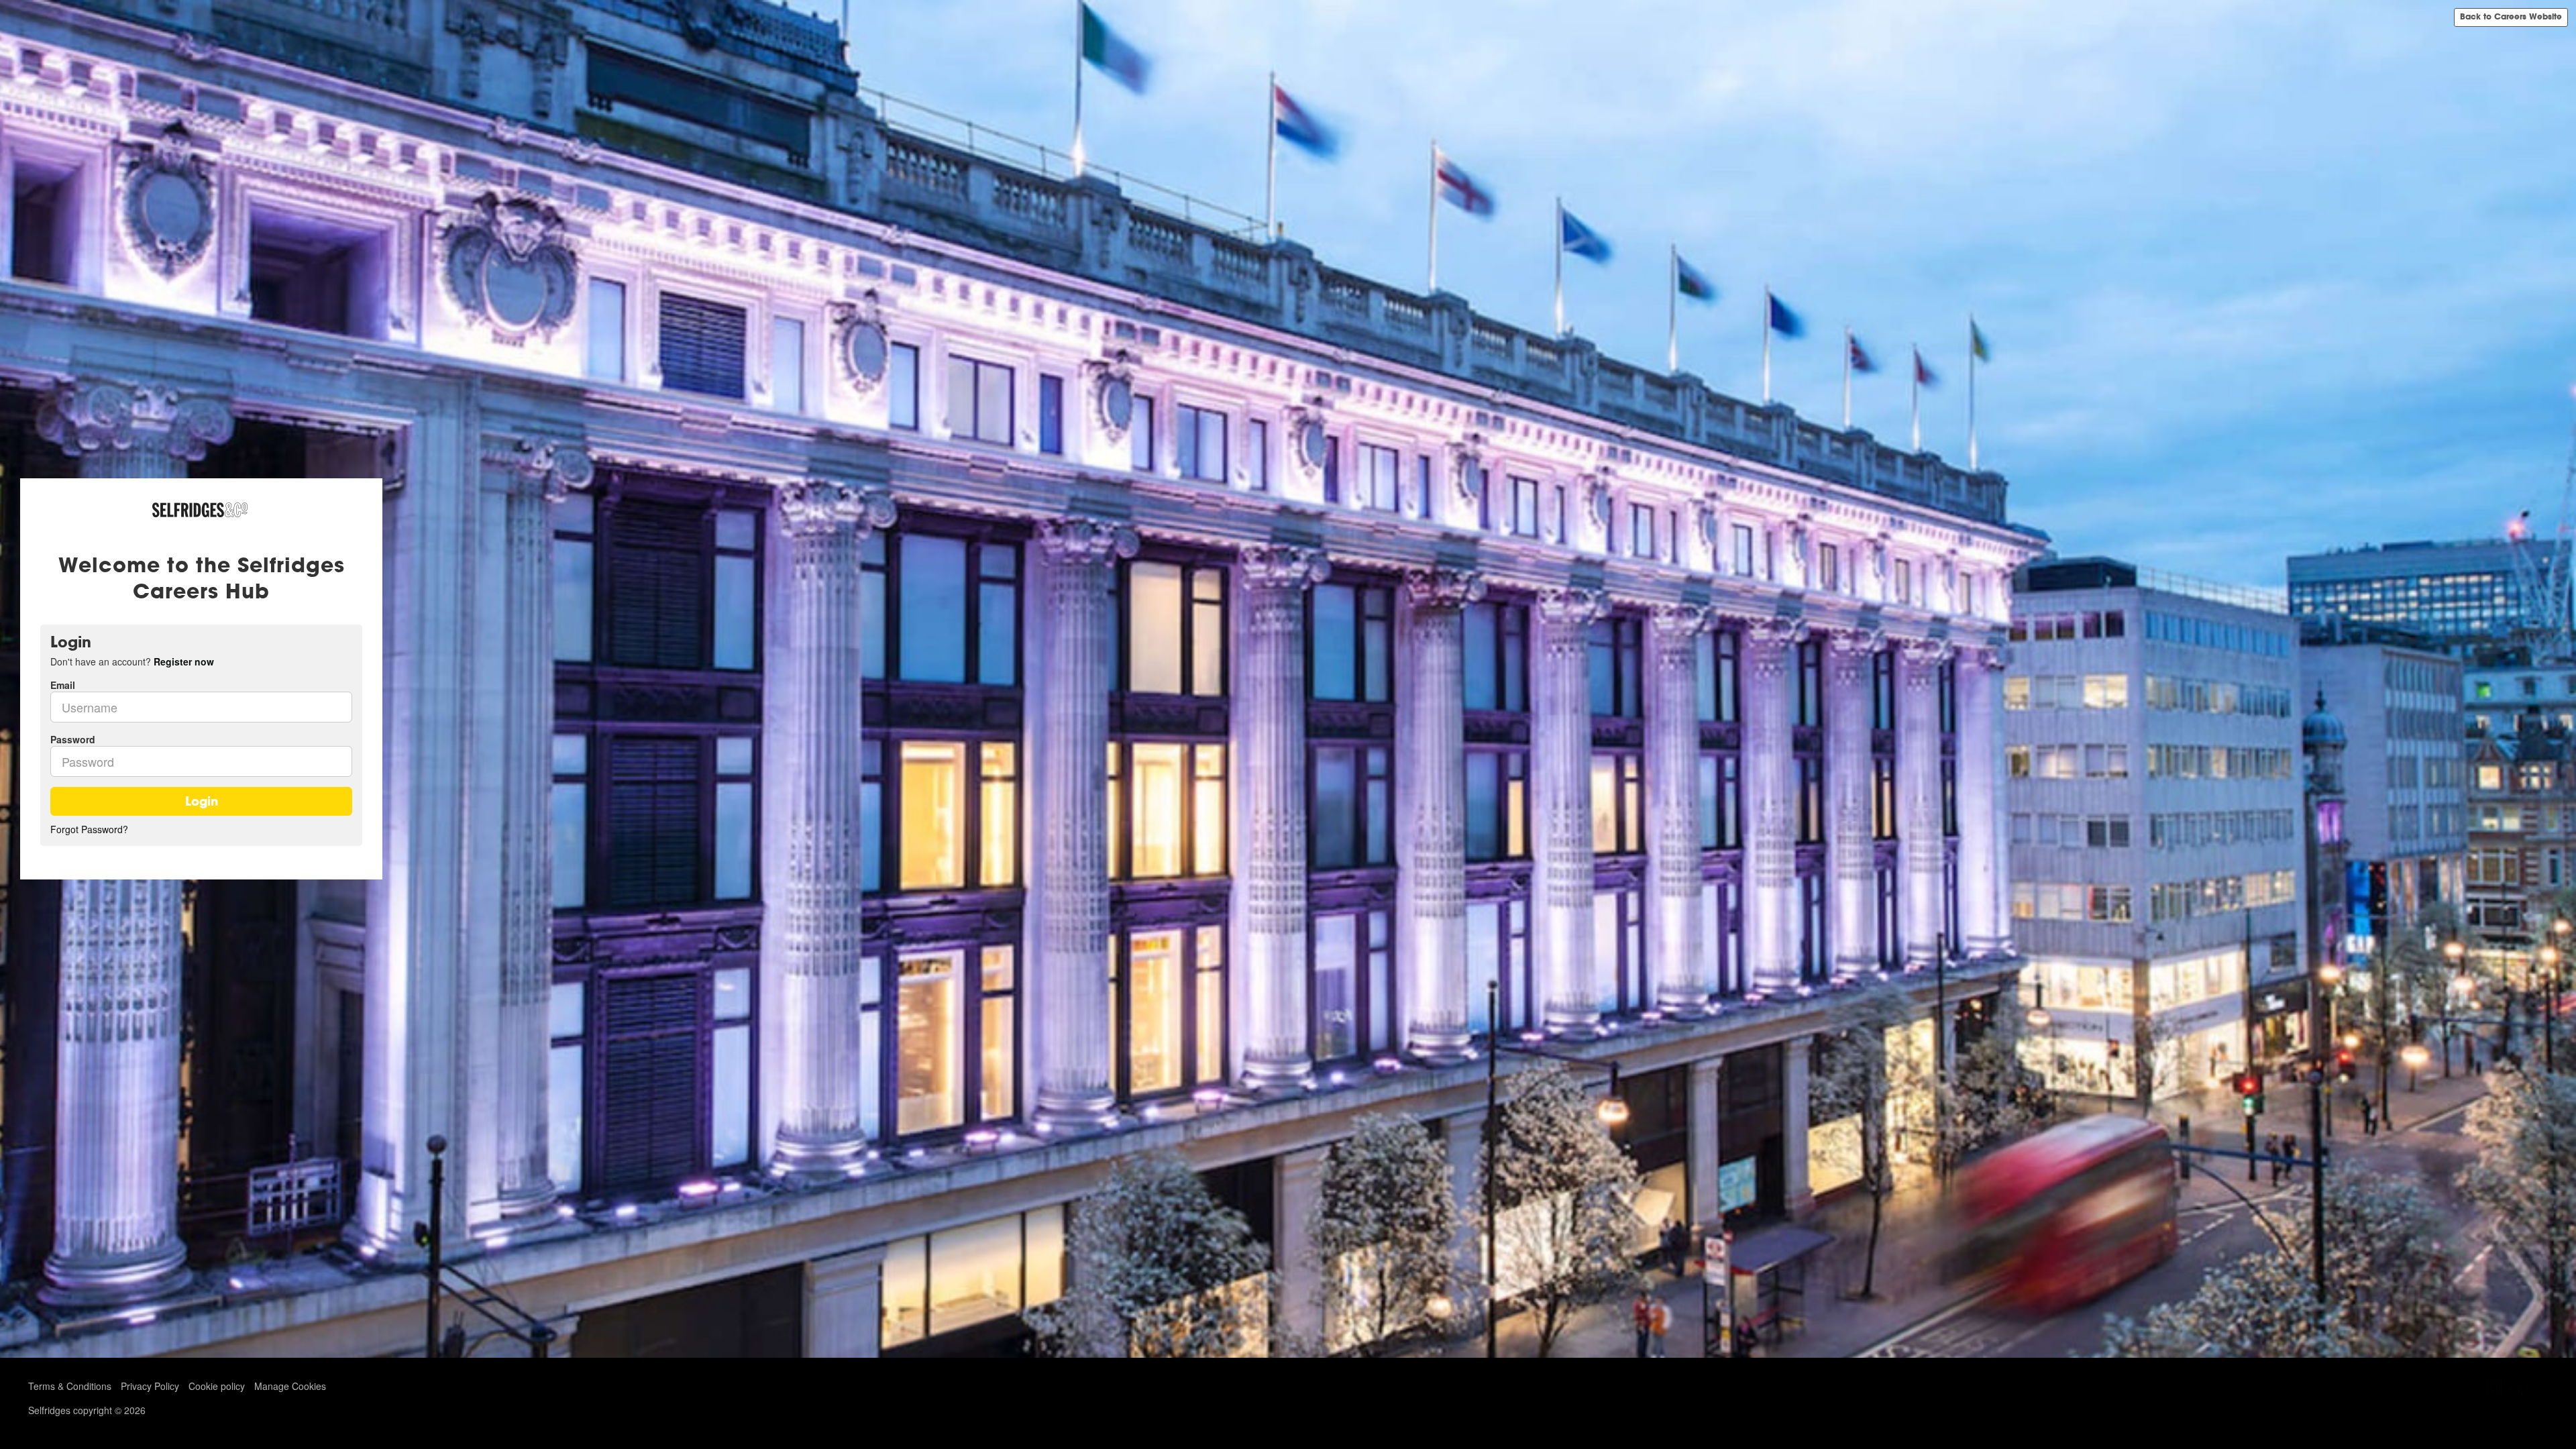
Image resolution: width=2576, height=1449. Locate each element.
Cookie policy (217, 1386)
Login (202, 801)
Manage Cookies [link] (290, 1386)
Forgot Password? (89, 829)
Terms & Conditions (70, 1386)
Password (73, 739)
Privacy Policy (150, 1386)
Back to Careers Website (2511, 17)
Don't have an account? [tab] (132, 661)
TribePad (2514, 1389)
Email (63, 685)
